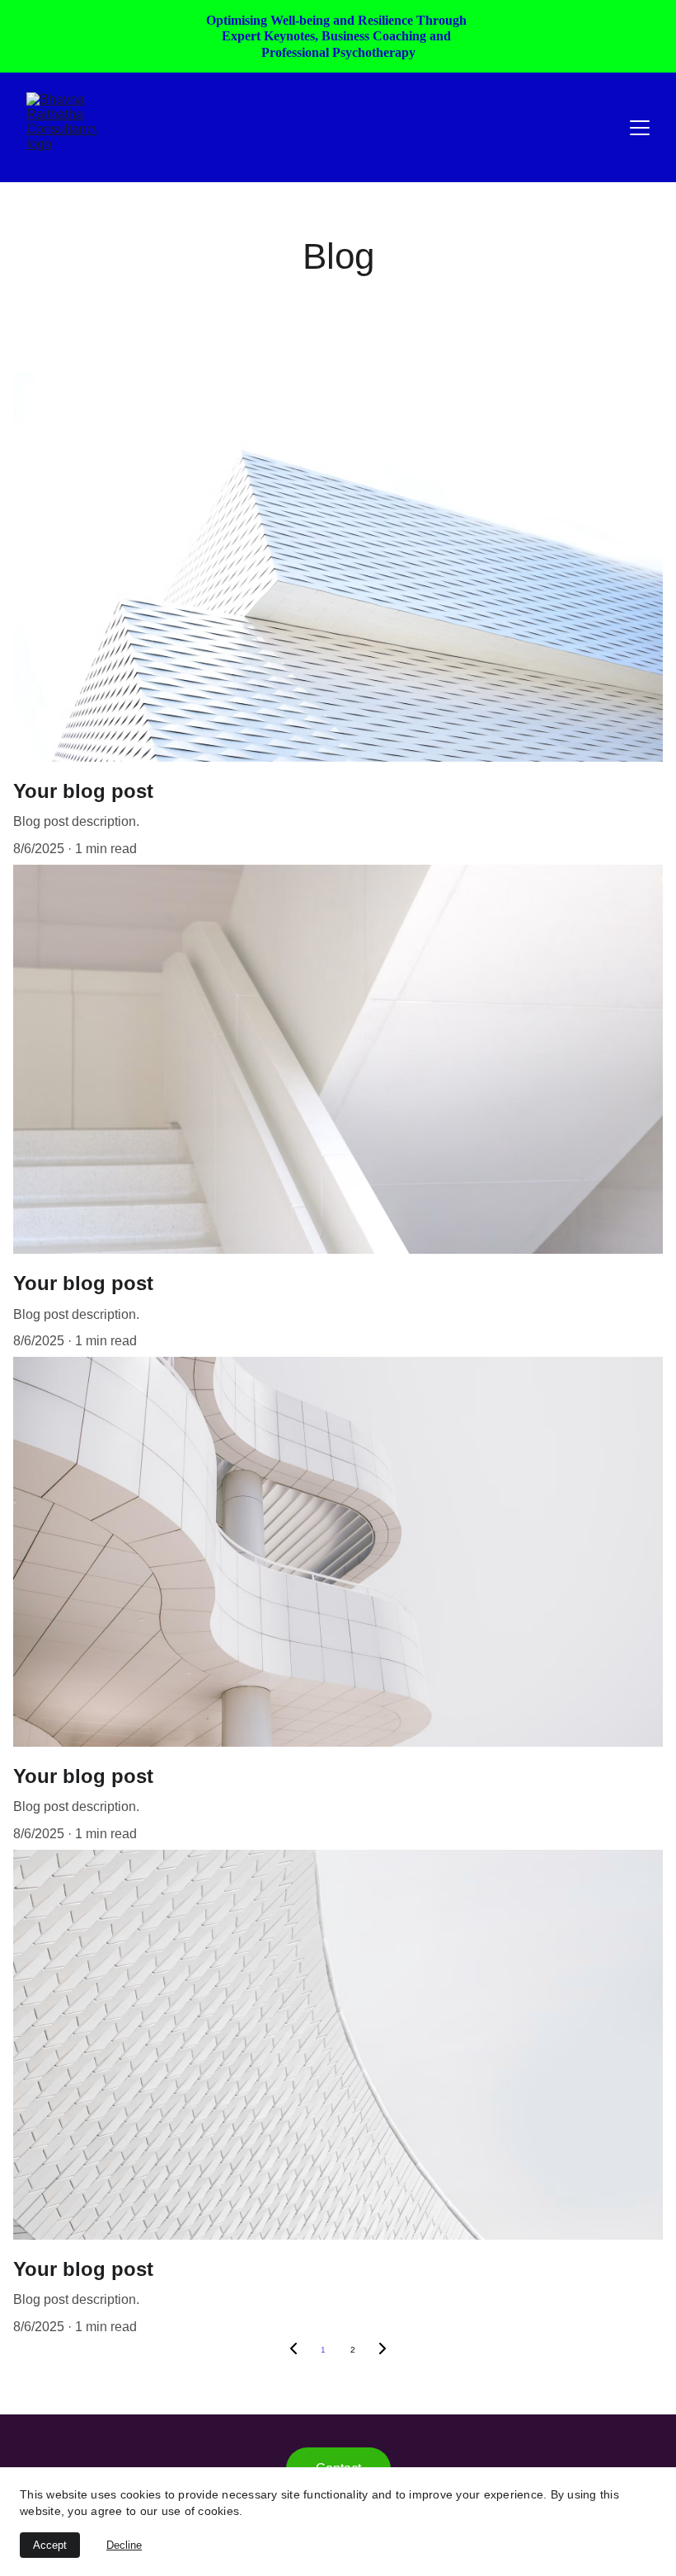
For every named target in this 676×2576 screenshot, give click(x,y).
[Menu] (640, 128)
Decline (124, 2545)
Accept (50, 2545)
